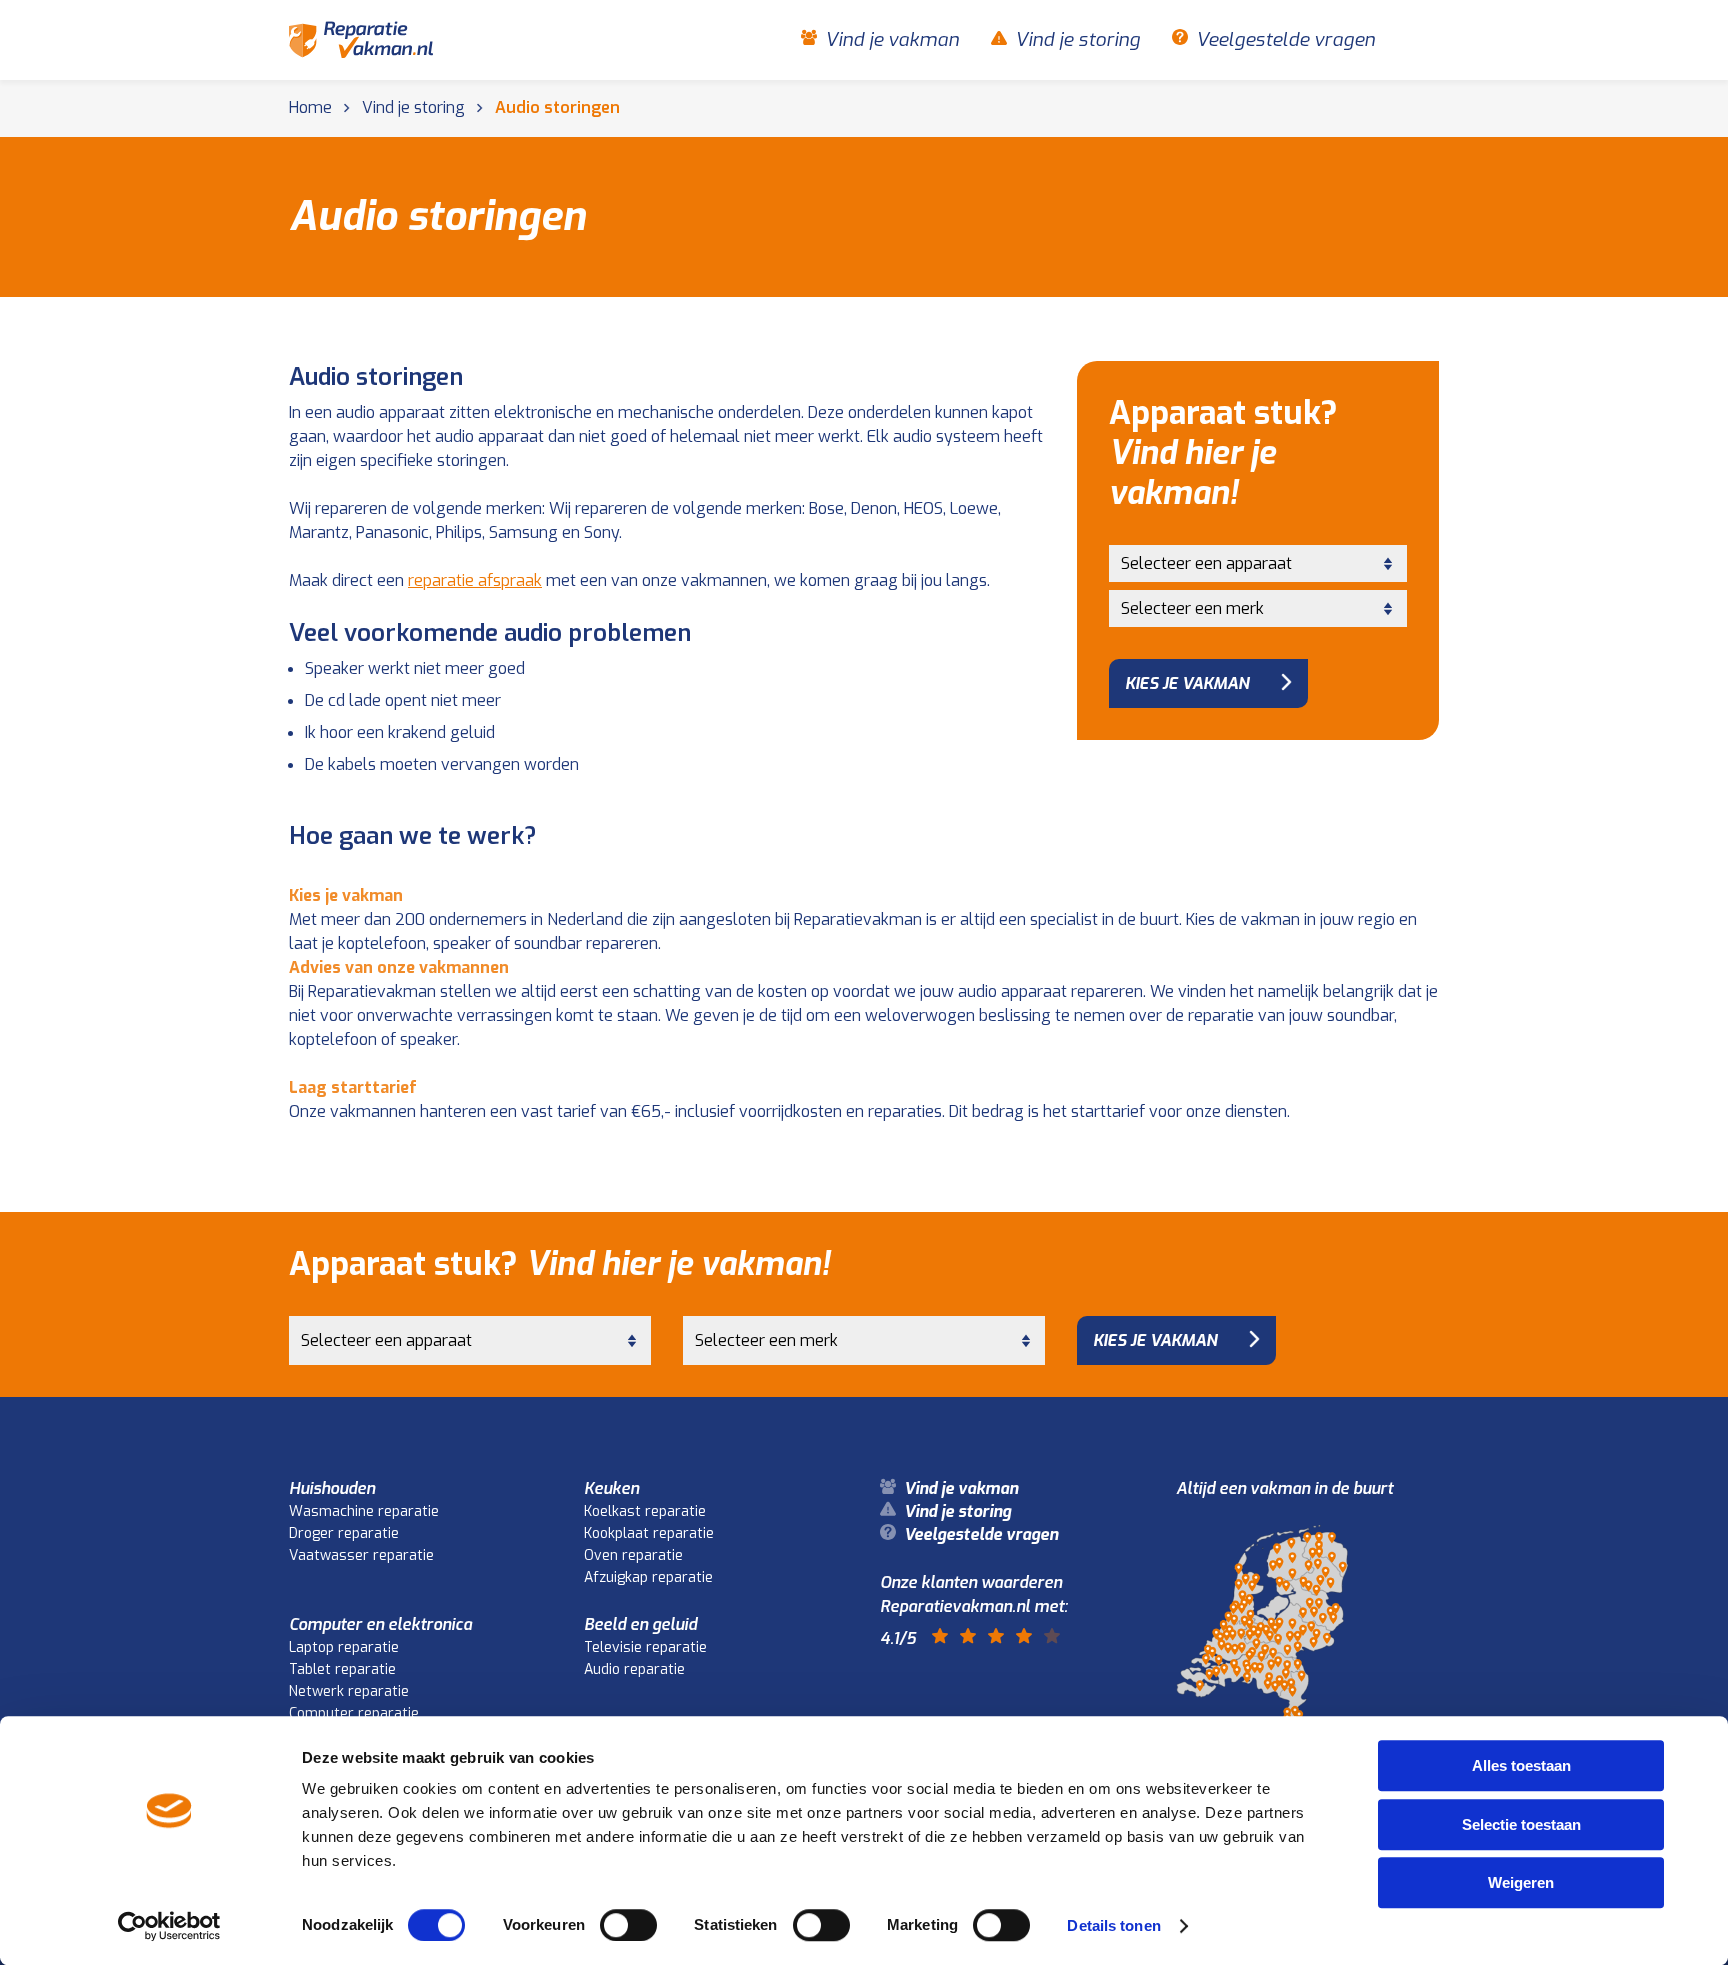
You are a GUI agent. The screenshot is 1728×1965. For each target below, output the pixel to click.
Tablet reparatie (342, 1669)
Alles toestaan (1521, 1765)
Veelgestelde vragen (1285, 40)
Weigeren (1521, 1882)
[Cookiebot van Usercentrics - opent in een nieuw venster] (169, 1926)
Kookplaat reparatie (649, 1533)
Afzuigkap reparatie (648, 1577)
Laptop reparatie (344, 1647)
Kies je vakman (1187, 683)
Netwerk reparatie (349, 1691)
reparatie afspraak (475, 580)
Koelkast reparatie (645, 1511)
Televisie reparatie (645, 1647)
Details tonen (1113, 1925)
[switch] (628, 1925)
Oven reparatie (633, 1555)
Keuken (611, 1488)
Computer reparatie (354, 1713)
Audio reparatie (634, 1669)
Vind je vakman (892, 40)
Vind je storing (1077, 40)
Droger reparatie (344, 1533)
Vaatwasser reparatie (361, 1555)
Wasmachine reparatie (364, 1511)
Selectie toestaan (1521, 1824)
